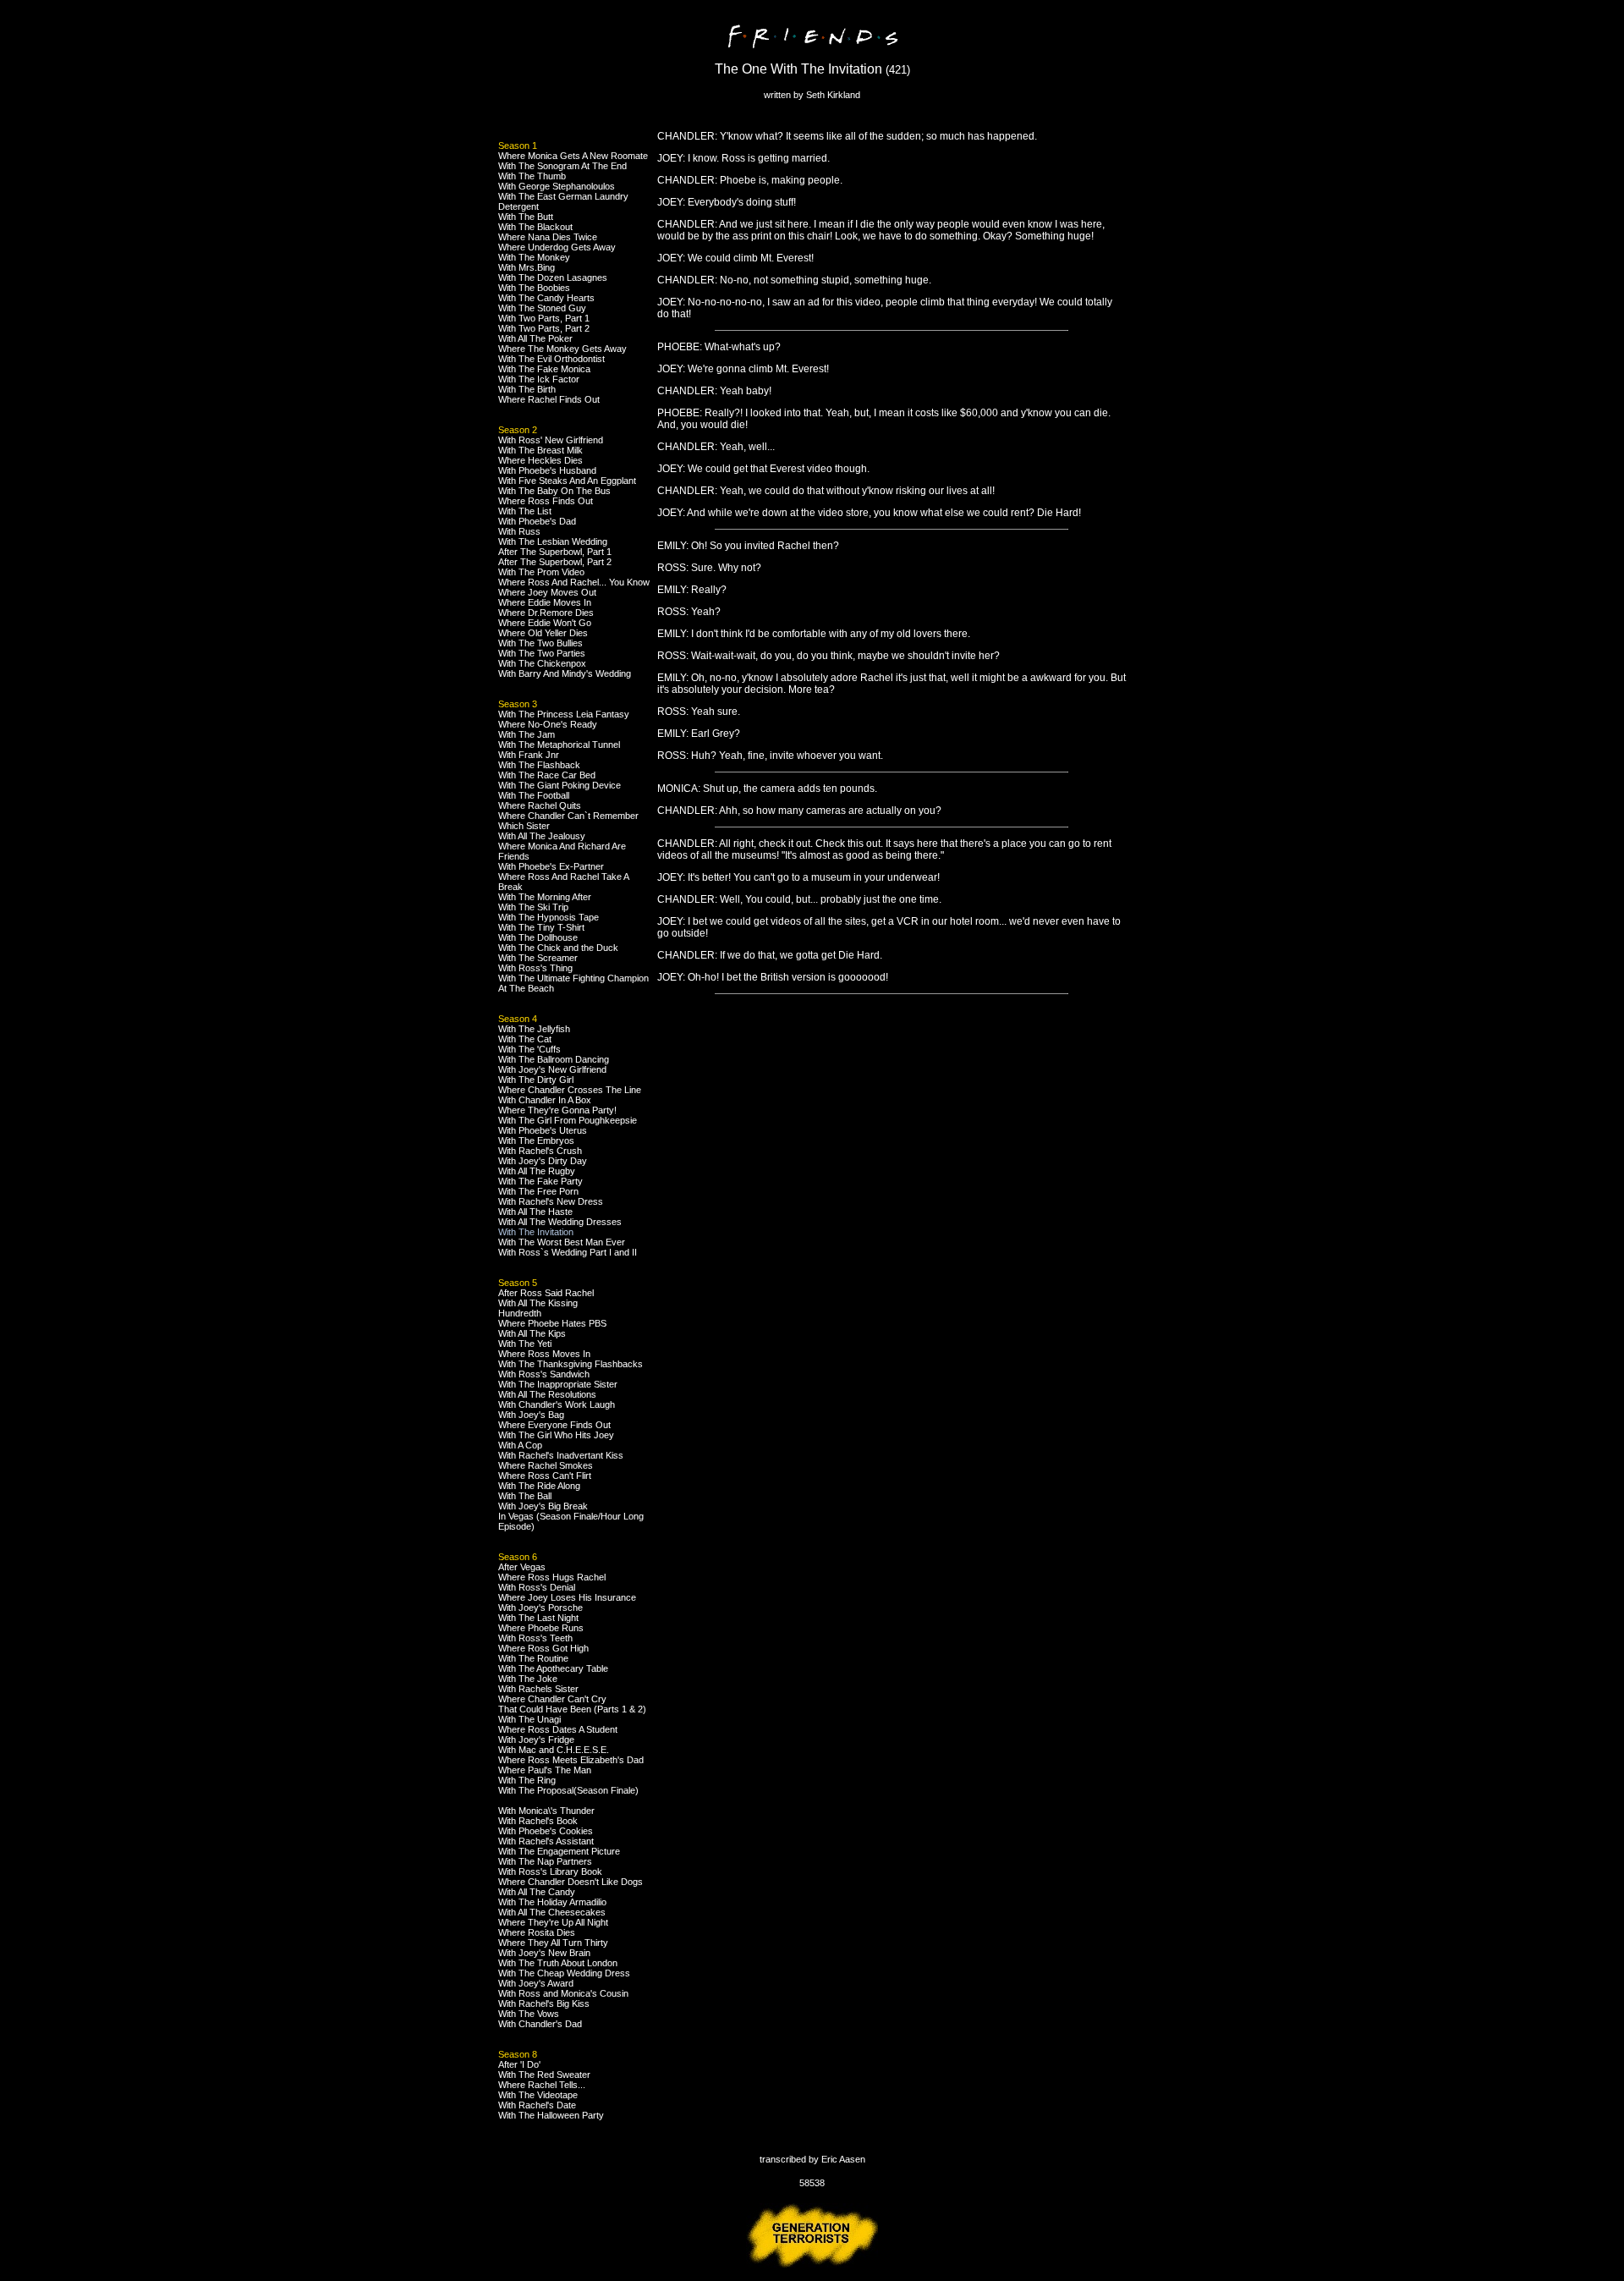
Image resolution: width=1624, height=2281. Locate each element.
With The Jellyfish (534, 1029)
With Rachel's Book (538, 1821)
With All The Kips (532, 1333)
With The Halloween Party (551, 2115)
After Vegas (522, 1567)
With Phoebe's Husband (547, 470)
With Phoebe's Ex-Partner (551, 866)
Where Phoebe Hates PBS (552, 1323)
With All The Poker (535, 338)
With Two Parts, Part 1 (544, 318)
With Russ (519, 531)
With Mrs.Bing (527, 267)
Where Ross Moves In (544, 1354)
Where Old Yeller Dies (543, 633)
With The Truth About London (558, 1963)
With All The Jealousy (542, 836)
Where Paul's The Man (545, 1770)
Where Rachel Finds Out (549, 399)
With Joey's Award (536, 1983)
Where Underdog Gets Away (557, 247)
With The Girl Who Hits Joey (556, 1435)
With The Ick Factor (539, 379)
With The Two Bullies (540, 643)
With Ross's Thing (535, 968)
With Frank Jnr (529, 755)
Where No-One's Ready (548, 724)
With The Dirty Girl (536, 1080)
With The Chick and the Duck (558, 948)
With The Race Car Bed (547, 775)
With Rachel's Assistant (546, 1841)
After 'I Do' (519, 2064)
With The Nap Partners (545, 1861)
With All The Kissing (538, 1303)
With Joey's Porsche (540, 1608)
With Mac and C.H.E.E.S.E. (554, 1750)
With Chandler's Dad (540, 2024)
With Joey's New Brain (544, 1953)
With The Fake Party (540, 1181)
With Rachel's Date (537, 2105)
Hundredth (520, 1313)
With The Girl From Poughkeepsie (568, 1120)
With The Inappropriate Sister (558, 1384)
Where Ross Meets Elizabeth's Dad (571, 1760)
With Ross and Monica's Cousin (563, 1993)
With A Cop (520, 1445)
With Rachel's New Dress (551, 1201)
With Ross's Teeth (535, 1638)
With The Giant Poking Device (560, 785)
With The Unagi (529, 1719)
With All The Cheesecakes (552, 1912)
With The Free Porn (538, 1191)
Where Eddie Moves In (545, 602)
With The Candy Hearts (546, 298)
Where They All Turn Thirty (553, 1943)
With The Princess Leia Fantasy (564, 714)
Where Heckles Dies (540, 460)
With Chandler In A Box (545, 1100)
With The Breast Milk (540, 450)
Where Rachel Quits (540, 805)
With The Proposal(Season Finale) (568, 1790)
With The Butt (526, 217)
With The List (525, 511)
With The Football (534, 795)
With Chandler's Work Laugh (557, 1404)
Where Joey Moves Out (547, 592)
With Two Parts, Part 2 (544, 328)
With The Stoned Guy (542, 308)
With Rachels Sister (538, 1689)
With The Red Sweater (544, 2075)
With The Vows (529, 2014)
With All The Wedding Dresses (560, 1222)
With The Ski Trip (533, 907)
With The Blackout (535, 227)
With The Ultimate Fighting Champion (573, 978)
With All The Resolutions (547, 1394)
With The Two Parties (542, 653)
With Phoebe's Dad (537, 521)
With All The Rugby (537, 1171)
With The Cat (525, 1039)
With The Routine (533, 1658)
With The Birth (527, 389)
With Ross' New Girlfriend (551, 440)
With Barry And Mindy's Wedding (565, 673)
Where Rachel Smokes (546, 1465)
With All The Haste (535, 1212)
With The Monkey (534, 257)
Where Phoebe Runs (541, 1628)
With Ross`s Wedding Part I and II (568, 1252)
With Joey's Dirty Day (543, 1161)
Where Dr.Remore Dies (546, 613)
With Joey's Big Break (543, 1506)
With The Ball (525, 1496)
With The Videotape (538, 2095)
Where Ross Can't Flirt (545, 1476)
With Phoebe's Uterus (543, 1130)
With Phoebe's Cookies (546, 1831)
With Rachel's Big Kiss (544, 2003)
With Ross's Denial (537, 1587)
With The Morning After (545, 897)
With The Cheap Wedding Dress (564, 1973)
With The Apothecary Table (553, 1668)
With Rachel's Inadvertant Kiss (561, 1455)
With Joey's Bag (531, 1415)
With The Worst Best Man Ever (562, 1242)
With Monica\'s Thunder (546, 1811)
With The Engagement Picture (559, 1851)
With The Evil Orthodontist (551, 359)
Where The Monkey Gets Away (562, 349)
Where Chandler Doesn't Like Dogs (571, 1882)
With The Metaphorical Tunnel (559, 745)
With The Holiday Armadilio (552, 1902)
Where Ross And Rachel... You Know (574, 582)
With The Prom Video (541, 572)
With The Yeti (525, 1344)
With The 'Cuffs (529, 1049)
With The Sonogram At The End (562, 166)
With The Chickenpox (542, 663)
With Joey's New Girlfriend (552, 1069)
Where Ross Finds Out (546, 501)
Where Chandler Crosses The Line (570, 1090)
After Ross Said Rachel (546, 1293)
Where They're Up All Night (553, 1922)
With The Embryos (536, 1140)
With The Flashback (539, 765)
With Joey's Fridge (536, 1740)
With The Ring (527, 1780)
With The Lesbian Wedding (553, 541)
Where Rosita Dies (537, 1932)
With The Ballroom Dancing (554, 1059)
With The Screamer (538, 958)
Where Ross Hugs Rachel (552, 1577)
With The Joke (528, 1679)
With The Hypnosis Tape (549, 917)
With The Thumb (532, 176)
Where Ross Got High (543, 1648)
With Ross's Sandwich (544, 1374)
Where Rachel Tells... (542, 2085)
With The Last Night (538, 1618)
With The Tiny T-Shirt (541, 927)
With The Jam (527, 734)
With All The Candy (537, 1892)
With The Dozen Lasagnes (553, 278)
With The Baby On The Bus (554, 491)
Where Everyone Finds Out (554, 1425)
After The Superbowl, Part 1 (555, 552)
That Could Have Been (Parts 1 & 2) (572, 1709)
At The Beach (526, 988)
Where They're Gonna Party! (557, 1110)
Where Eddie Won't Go (545, 623)
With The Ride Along (539, 1486)
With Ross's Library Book (550, 1872)
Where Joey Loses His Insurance (567, 1597)
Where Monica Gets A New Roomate (573, 156)
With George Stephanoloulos (557, 186)
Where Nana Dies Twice (548, 237)
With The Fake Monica (544, 369)
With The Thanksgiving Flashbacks (571, 1364)
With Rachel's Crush (540, 1151)
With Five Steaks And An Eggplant (567, 481)
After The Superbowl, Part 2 (555, 562)
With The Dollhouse (538, 937)
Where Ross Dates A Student (558, 1729)
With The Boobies (534, 288)
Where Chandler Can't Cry (552, 1699)
